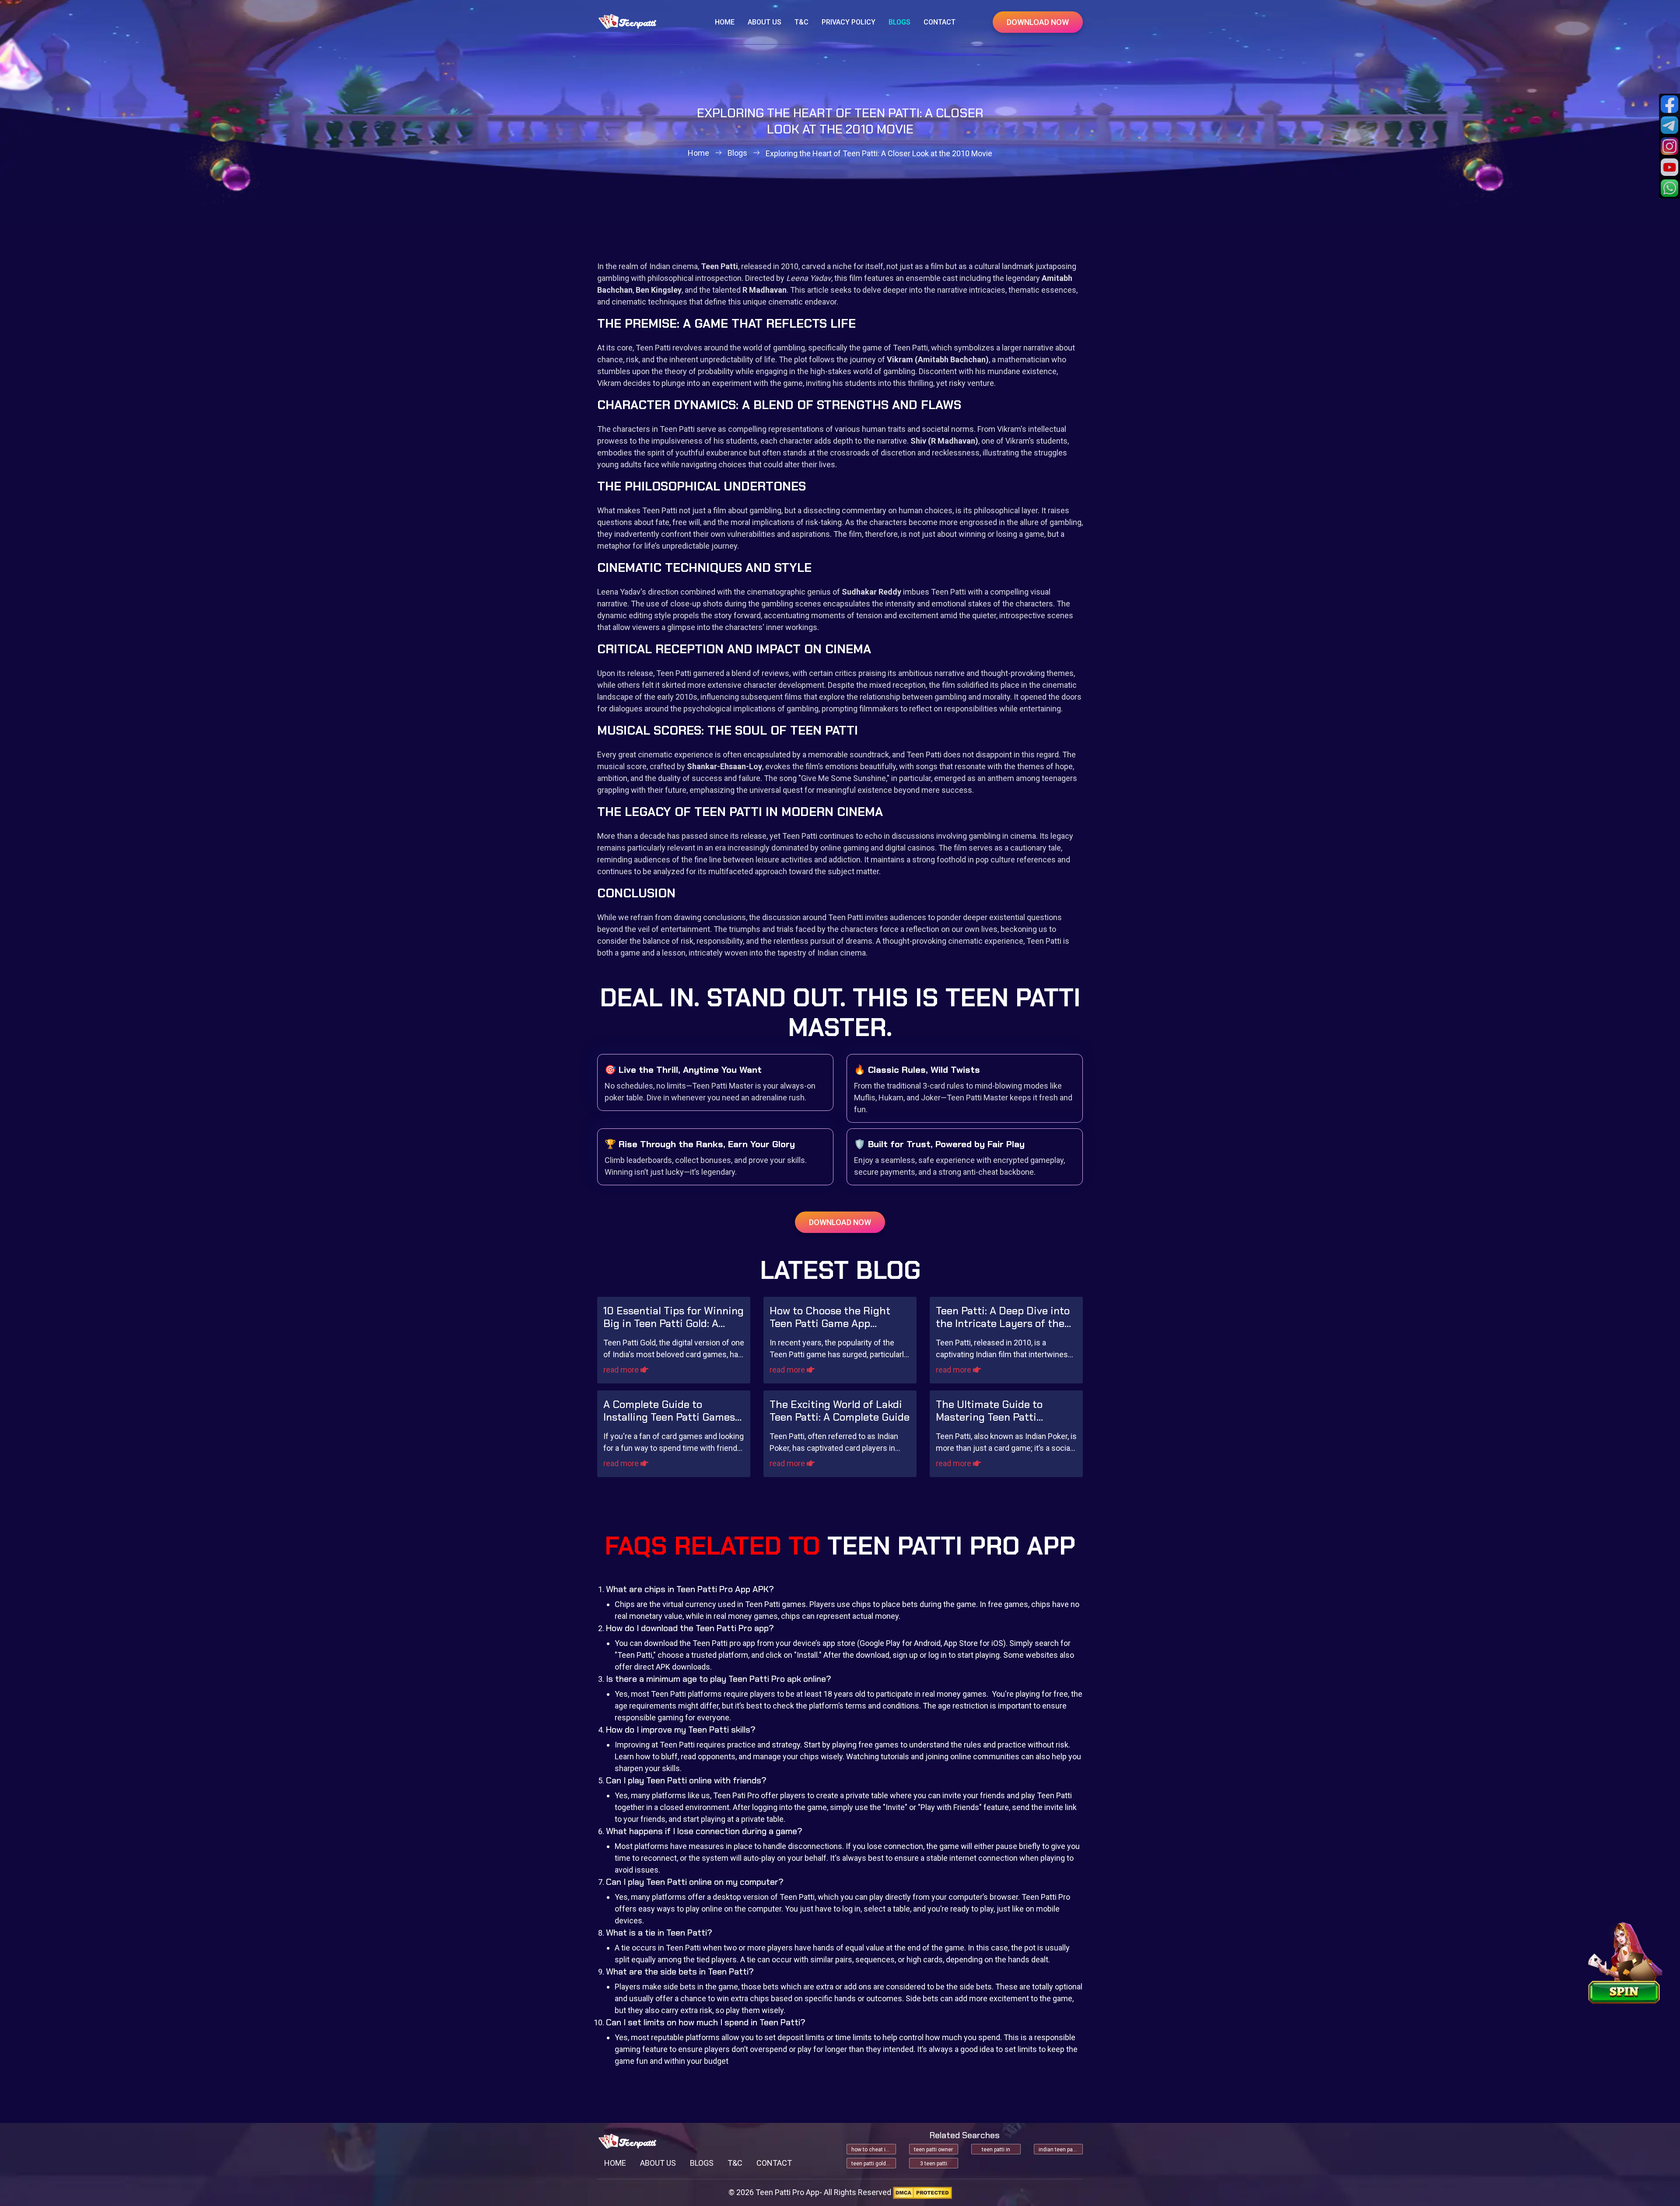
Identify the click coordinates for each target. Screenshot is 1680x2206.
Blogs (899, 22)
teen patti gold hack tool (874, 2164)
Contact (940, 22)
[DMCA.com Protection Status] (922, 2193)
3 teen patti (934, 2164)
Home (725, 22)
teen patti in (996, 2150)
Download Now (1038, 22)
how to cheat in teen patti (874, 2150)
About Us (658, 2163)
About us (765, 22)
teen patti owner (933, 2150)
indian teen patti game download (1061, 2150)
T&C (801, 22)
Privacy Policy (849, 22)
